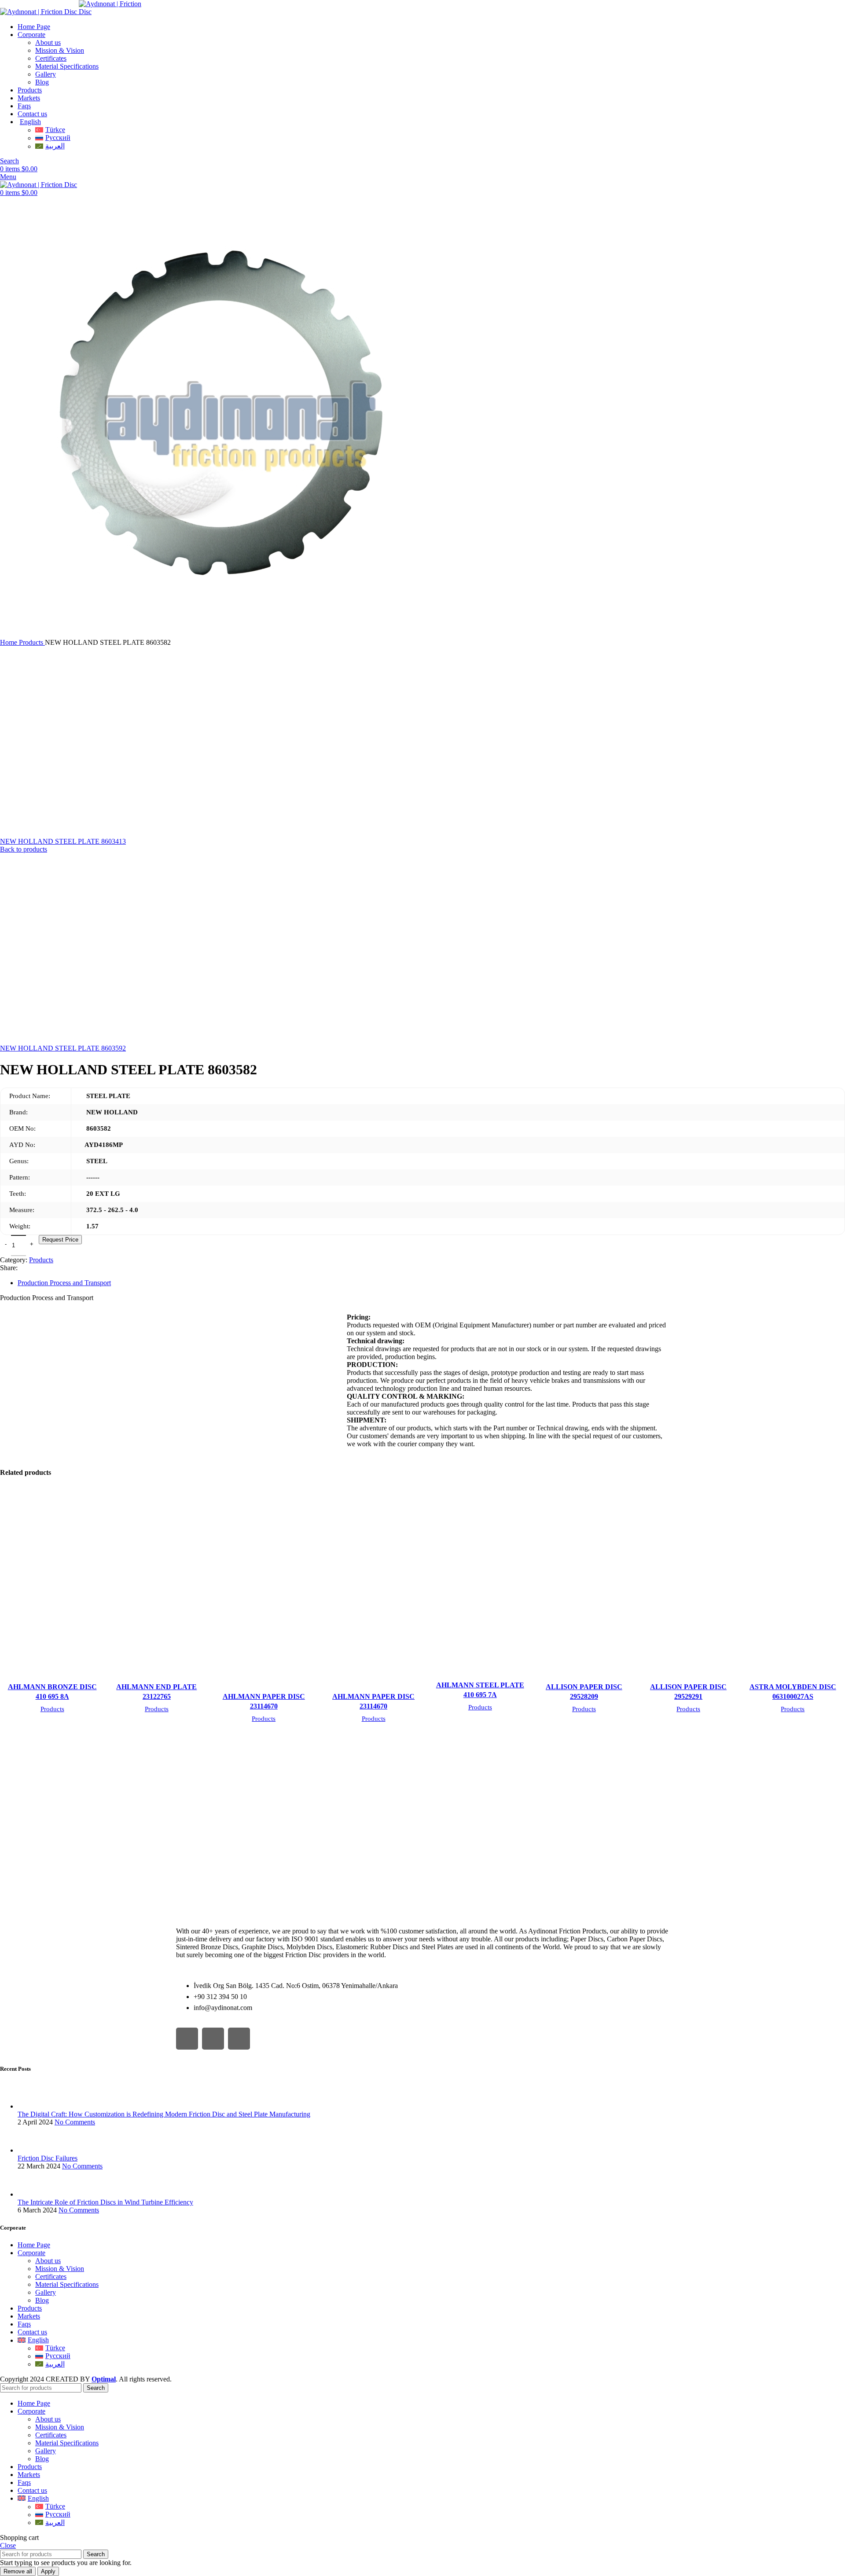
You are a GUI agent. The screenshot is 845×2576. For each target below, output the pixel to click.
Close (8, 2545)
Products (32, 642)
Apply (48, 2571)
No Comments (75, 2122)
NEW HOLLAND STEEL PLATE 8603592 (63, 1048)
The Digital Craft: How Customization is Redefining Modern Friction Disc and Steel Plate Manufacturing (164, 2114)
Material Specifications (67, 66)
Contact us (32, 2332)
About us (48, 42)
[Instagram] (213, 2039)
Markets (29, 2316)
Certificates (51, 58)
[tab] (431, 1283)
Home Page (34, 2245)
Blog (42, 82)
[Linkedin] (239, 2039)
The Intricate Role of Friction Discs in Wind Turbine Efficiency (105, 2202)
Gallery (46, 74)
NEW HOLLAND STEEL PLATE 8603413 (63, 841)
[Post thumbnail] (34, 2106)
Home (9, 642)
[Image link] (257, 1907)
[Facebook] (187, 2039)
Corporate (31, 2253)
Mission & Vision (60, 50)
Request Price (60, 1240)
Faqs (24, 2324)
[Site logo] (39, 12)
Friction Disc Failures (48, 2158)
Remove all (18, 2571)
